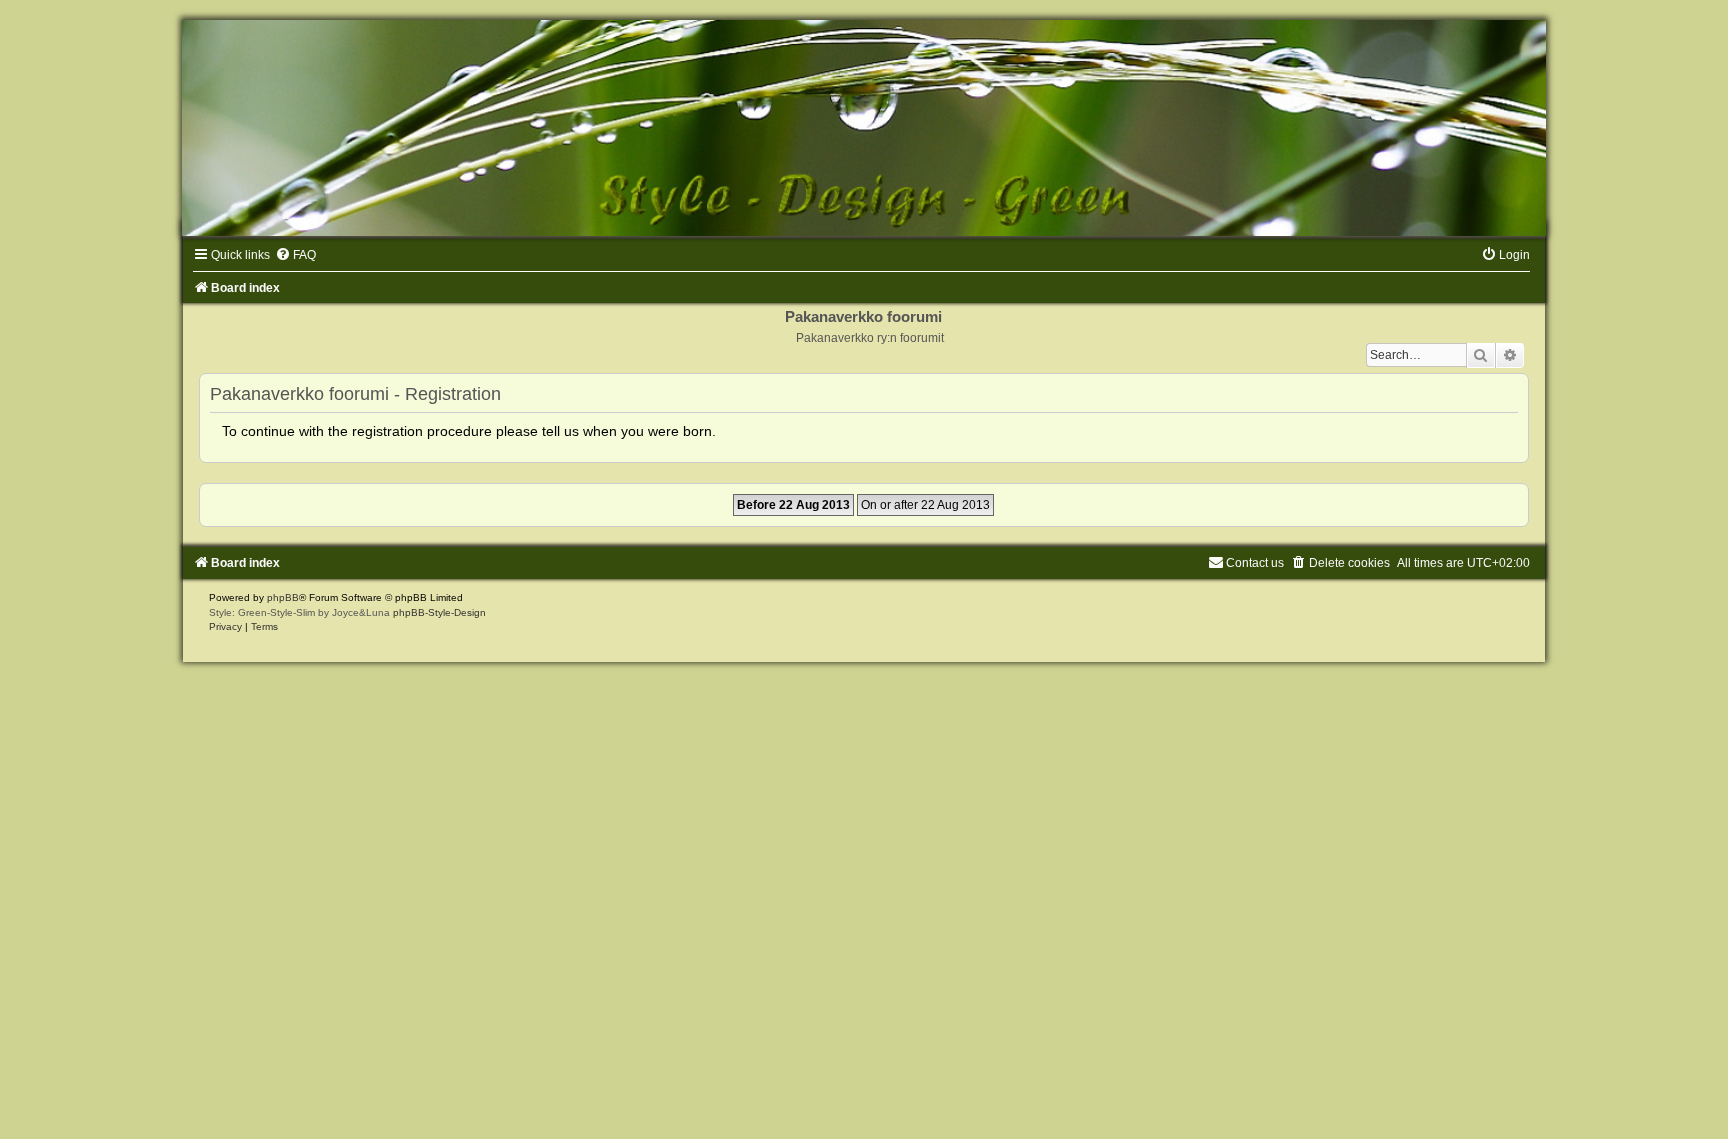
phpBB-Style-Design (439, 612)
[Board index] (864, 128)
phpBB (283, 597)
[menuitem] (295, 255)
